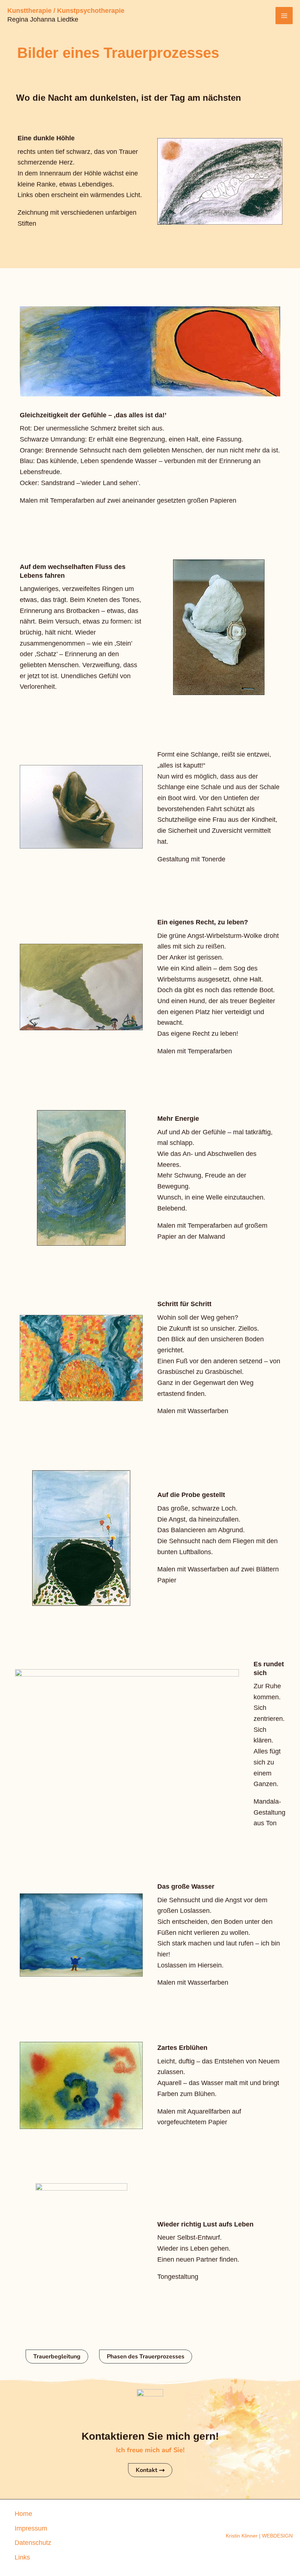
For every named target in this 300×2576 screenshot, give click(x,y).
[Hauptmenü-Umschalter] (284, 16)
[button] (57, 2357)
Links (22, 2557)
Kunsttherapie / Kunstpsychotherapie (66, 11)
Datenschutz (33, 2543)
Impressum (31, 2528)
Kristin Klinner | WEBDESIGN (259, 2536)
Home (23, 2514)
